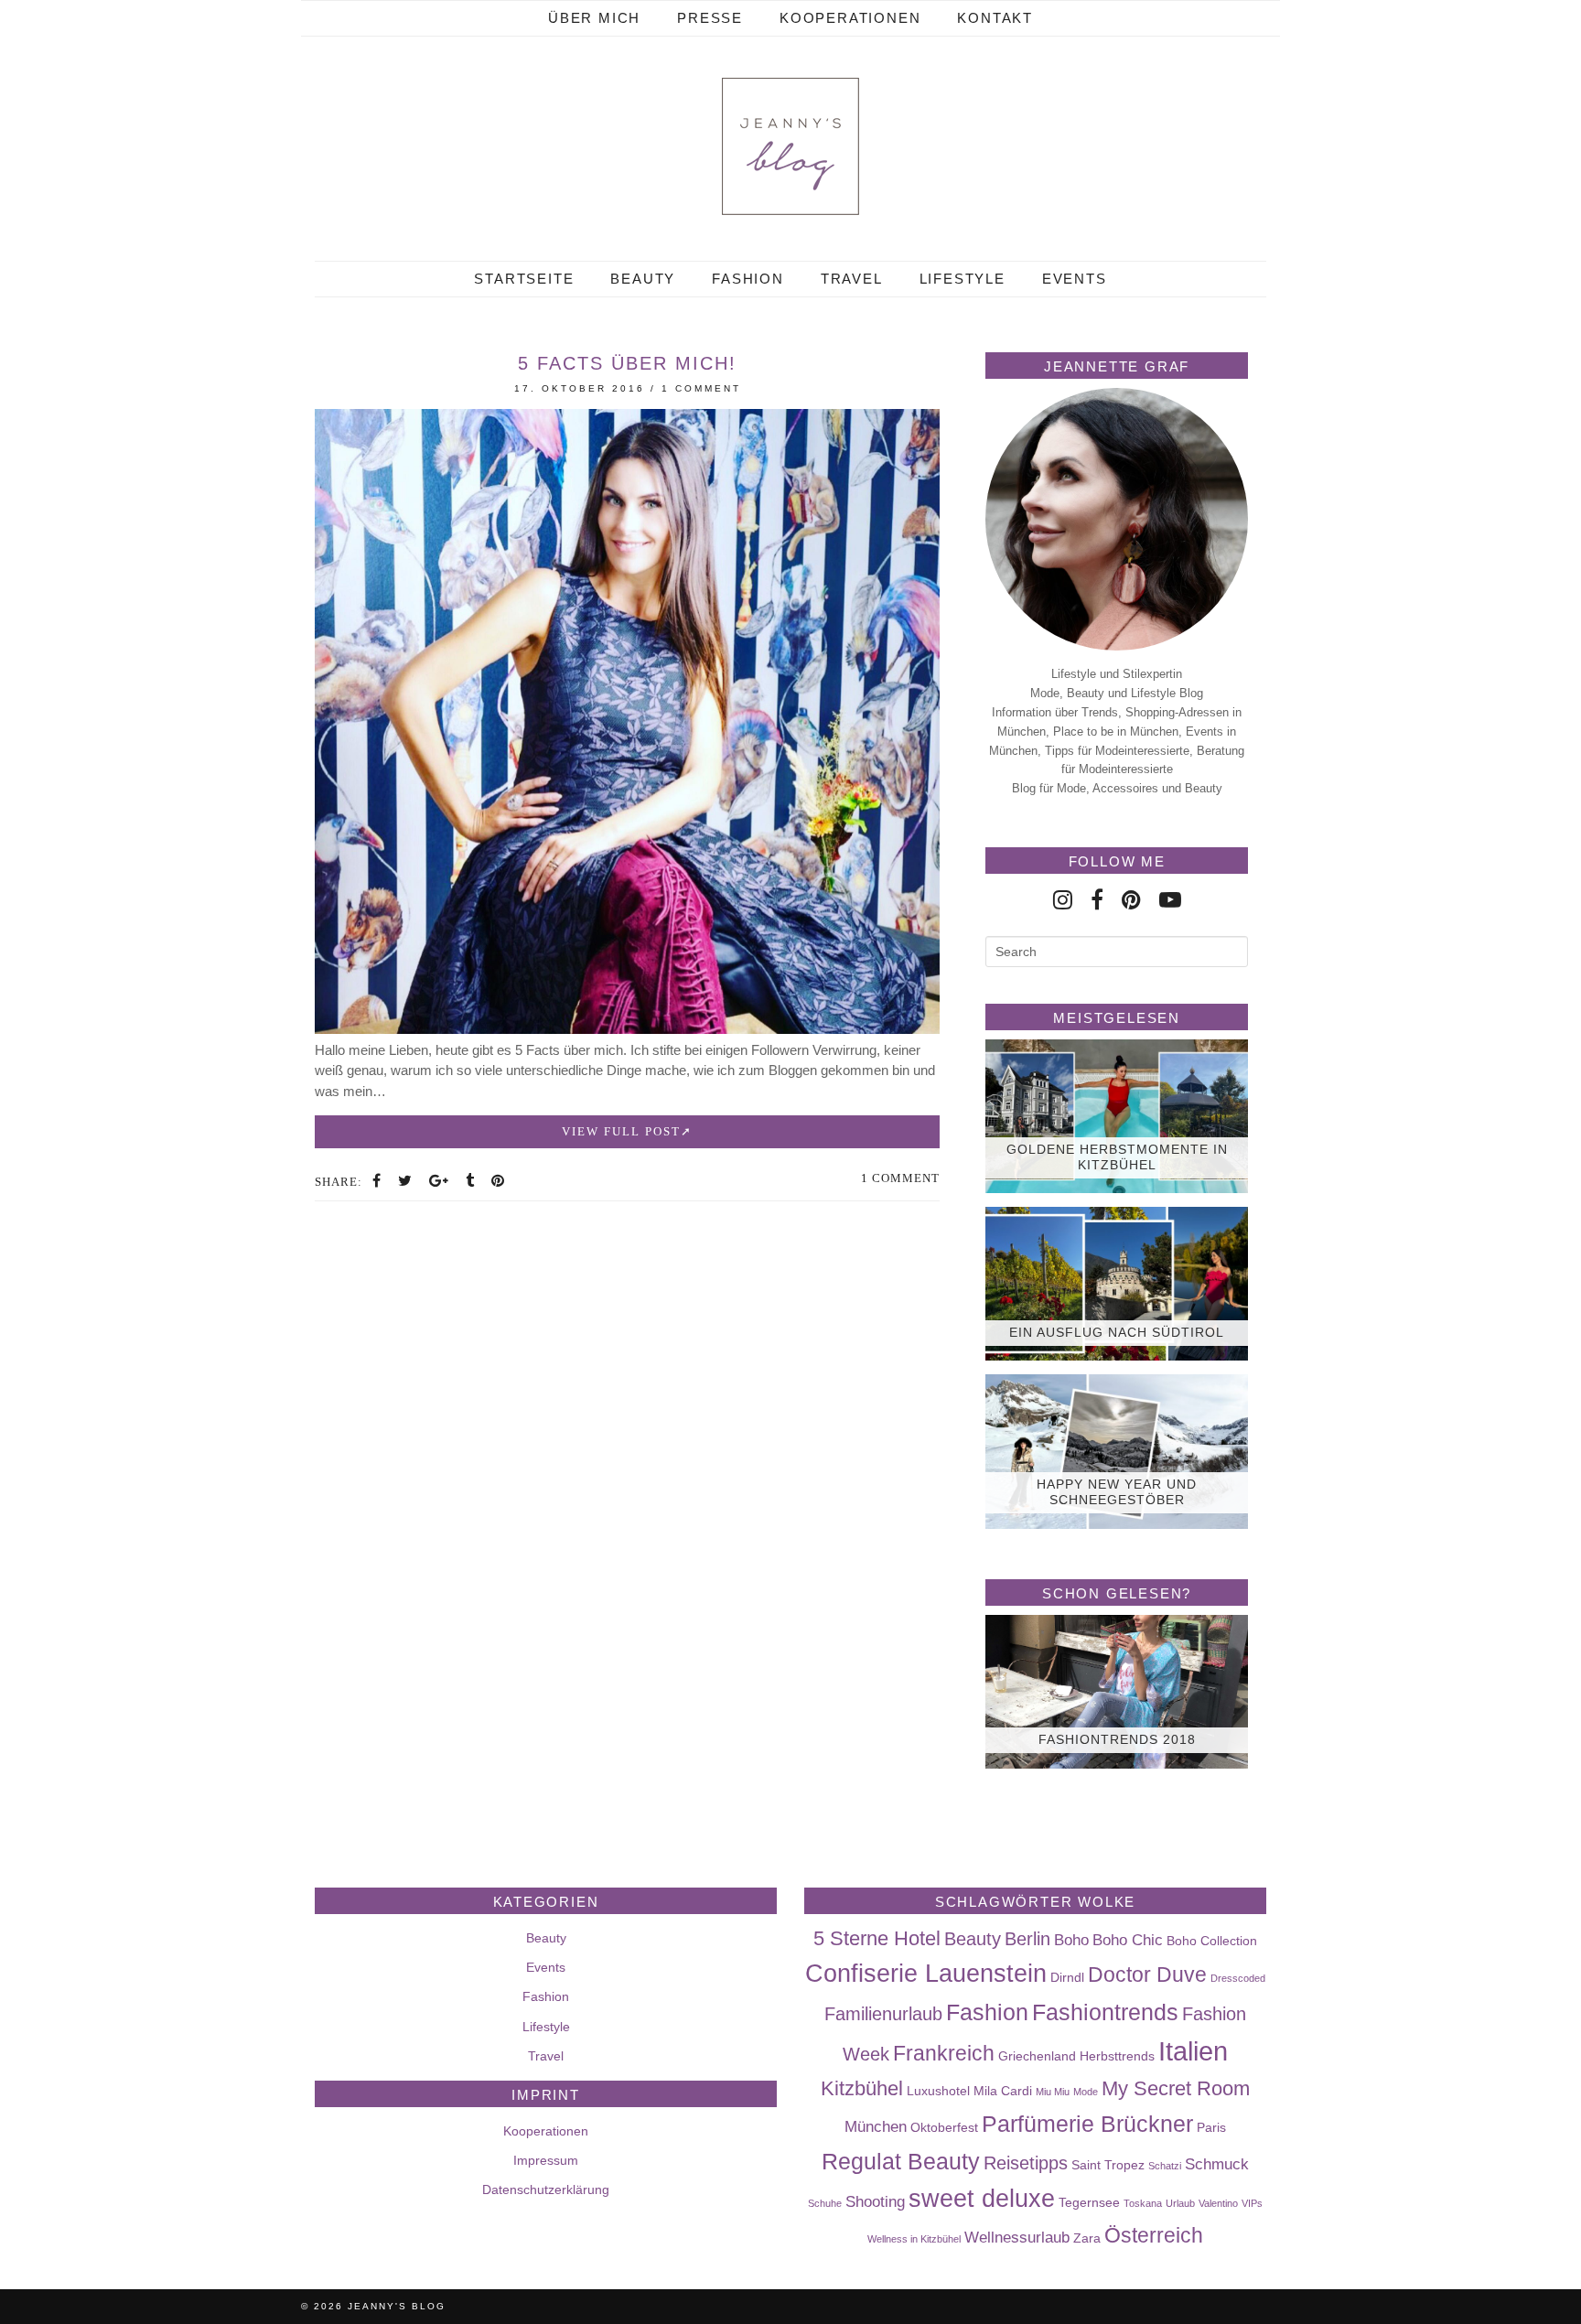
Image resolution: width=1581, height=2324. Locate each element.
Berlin (1027, 1939)
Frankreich (944, 2053)
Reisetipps (1026, 2163)
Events (1075, 279)
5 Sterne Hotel (877, 1938)
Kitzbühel (862, 2088)
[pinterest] (1131, 900)
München (876, 2126)
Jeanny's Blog (397, 2306)
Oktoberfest (944, 2127)
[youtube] (1170, 900)
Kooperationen (850, 18)
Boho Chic (1128, 1940)
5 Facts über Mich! (627, 363)
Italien (1193, 2051)
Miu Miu (1053, 2092)
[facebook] (1097, 900)
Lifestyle (963, 279)
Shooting (875, 2201)
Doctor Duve (1147, 1974)
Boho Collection (1212, 1941)
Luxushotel (938, 2091)
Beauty (643, 279)
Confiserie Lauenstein (926, 1974)
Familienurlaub (883, 2014)
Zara (1087, 2238)
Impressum (546, 2160)
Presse (710, 18)
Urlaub (1180, 2203)
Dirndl (1067, 1977)
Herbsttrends (1117, 2056)
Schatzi (1165, 2166)
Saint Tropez (1108, 2165)
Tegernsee (1089, 2202)
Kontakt (995, 18)
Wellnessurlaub (1017, 2237)
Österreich (1154, 2235)
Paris (1211, 2127)
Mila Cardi (1003, 2091)
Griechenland (1037, 2056)
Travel (852, 279)
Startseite (524, 279)
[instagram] (1063, 900)
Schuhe (825, 2203)
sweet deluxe (982, 2199)
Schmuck (1217, 2164)
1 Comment (701, 388)
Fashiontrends (1105, 2012)
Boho (1071, 1940)
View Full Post (621, 1131)
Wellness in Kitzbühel (914, 2239)
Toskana (1143, 2203)
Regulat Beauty (901, 2161)
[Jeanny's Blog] (790, 146)
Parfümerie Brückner (1087, 2124)
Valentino (1218, 2203)
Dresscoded (1238, 1978)
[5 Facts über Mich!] (627, 1029)
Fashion (748, 279)
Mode (1086, 2092)
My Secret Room (1176, 2088)
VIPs (1252, 2203)
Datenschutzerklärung (546, 2190)
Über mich (594, 18)
